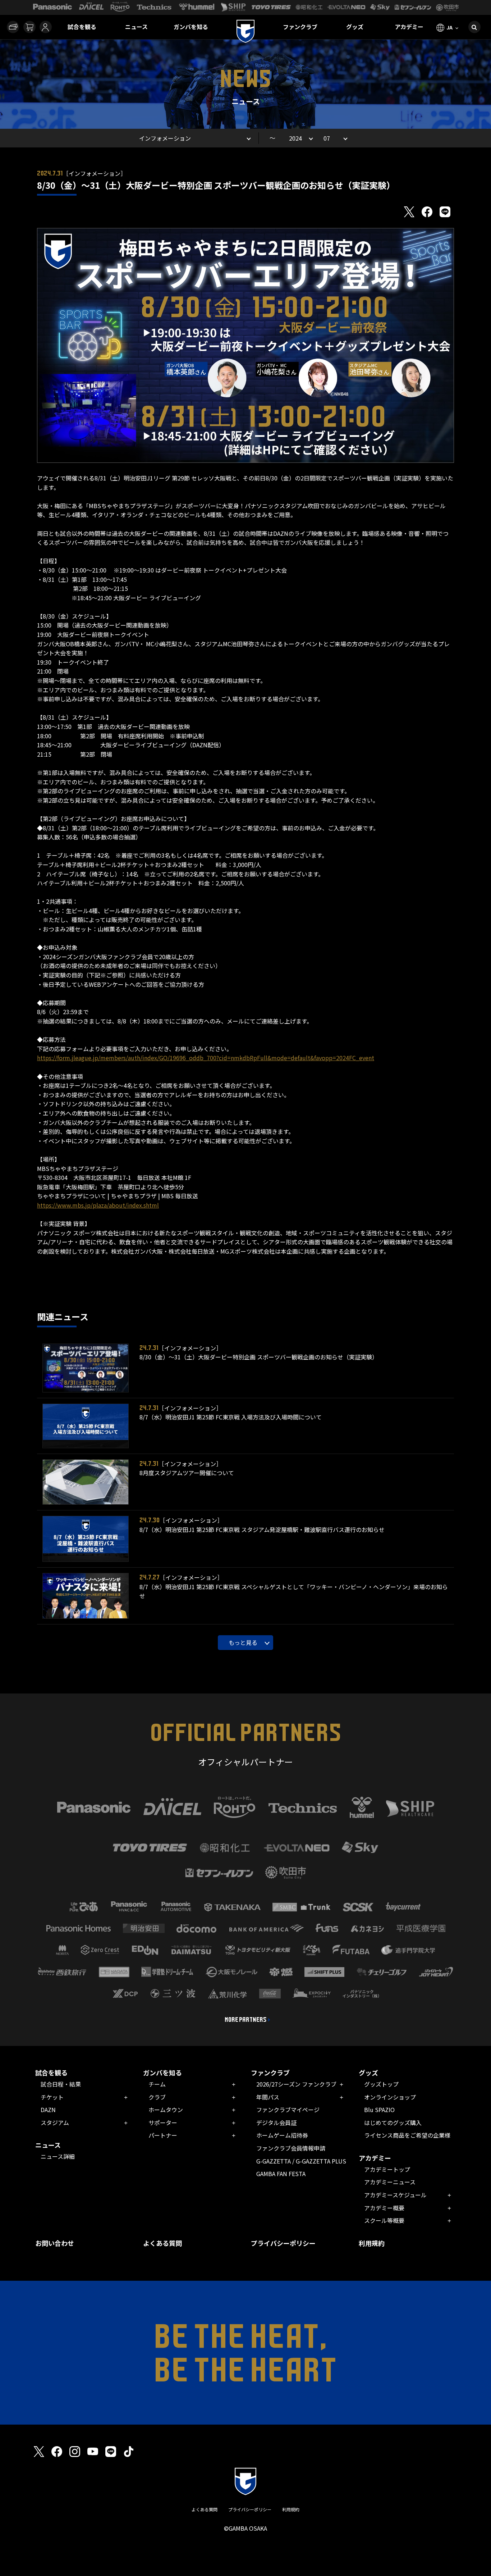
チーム (157, 2084)
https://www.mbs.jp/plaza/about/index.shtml (98, 1205)
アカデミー (409, 27)
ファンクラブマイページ (288, 2110)
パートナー (163, 2135)
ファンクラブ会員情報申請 (291, 2148)
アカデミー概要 (384, 2208)
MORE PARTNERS (246, 2020)
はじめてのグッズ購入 (393, 2123)
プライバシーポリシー (283, 2243)
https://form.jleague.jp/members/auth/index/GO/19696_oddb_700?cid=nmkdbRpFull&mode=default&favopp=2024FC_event (206, 1058)
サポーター (163, 2123)
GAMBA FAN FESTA (281, 2174)
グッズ (355, 27)
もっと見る (243, 1642)
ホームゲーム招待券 (282, 2135)
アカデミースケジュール (395, 2195)
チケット (52, 2097)
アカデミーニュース (390, 2182)
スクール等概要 (384, 2220)
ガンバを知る (191, 27)
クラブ (157, 2097)
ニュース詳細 (58, 2156)
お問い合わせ (55, 2243)
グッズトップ (381, 2084)
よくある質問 (162, 2243)
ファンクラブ (300, 27)
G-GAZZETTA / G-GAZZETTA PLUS (301, 2161)
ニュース (136, 27)
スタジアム (55, 2123)
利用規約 (372, 2243)
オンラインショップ (390, 2097)
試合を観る (82, 27)
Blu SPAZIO (379, 2110)
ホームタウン (166, 2110)
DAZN (48, 2110)
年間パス (268, 2097)
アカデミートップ (387, 2169)
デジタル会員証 (276, 2123)
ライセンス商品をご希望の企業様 (407, 2135)
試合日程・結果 (61, 2084)
